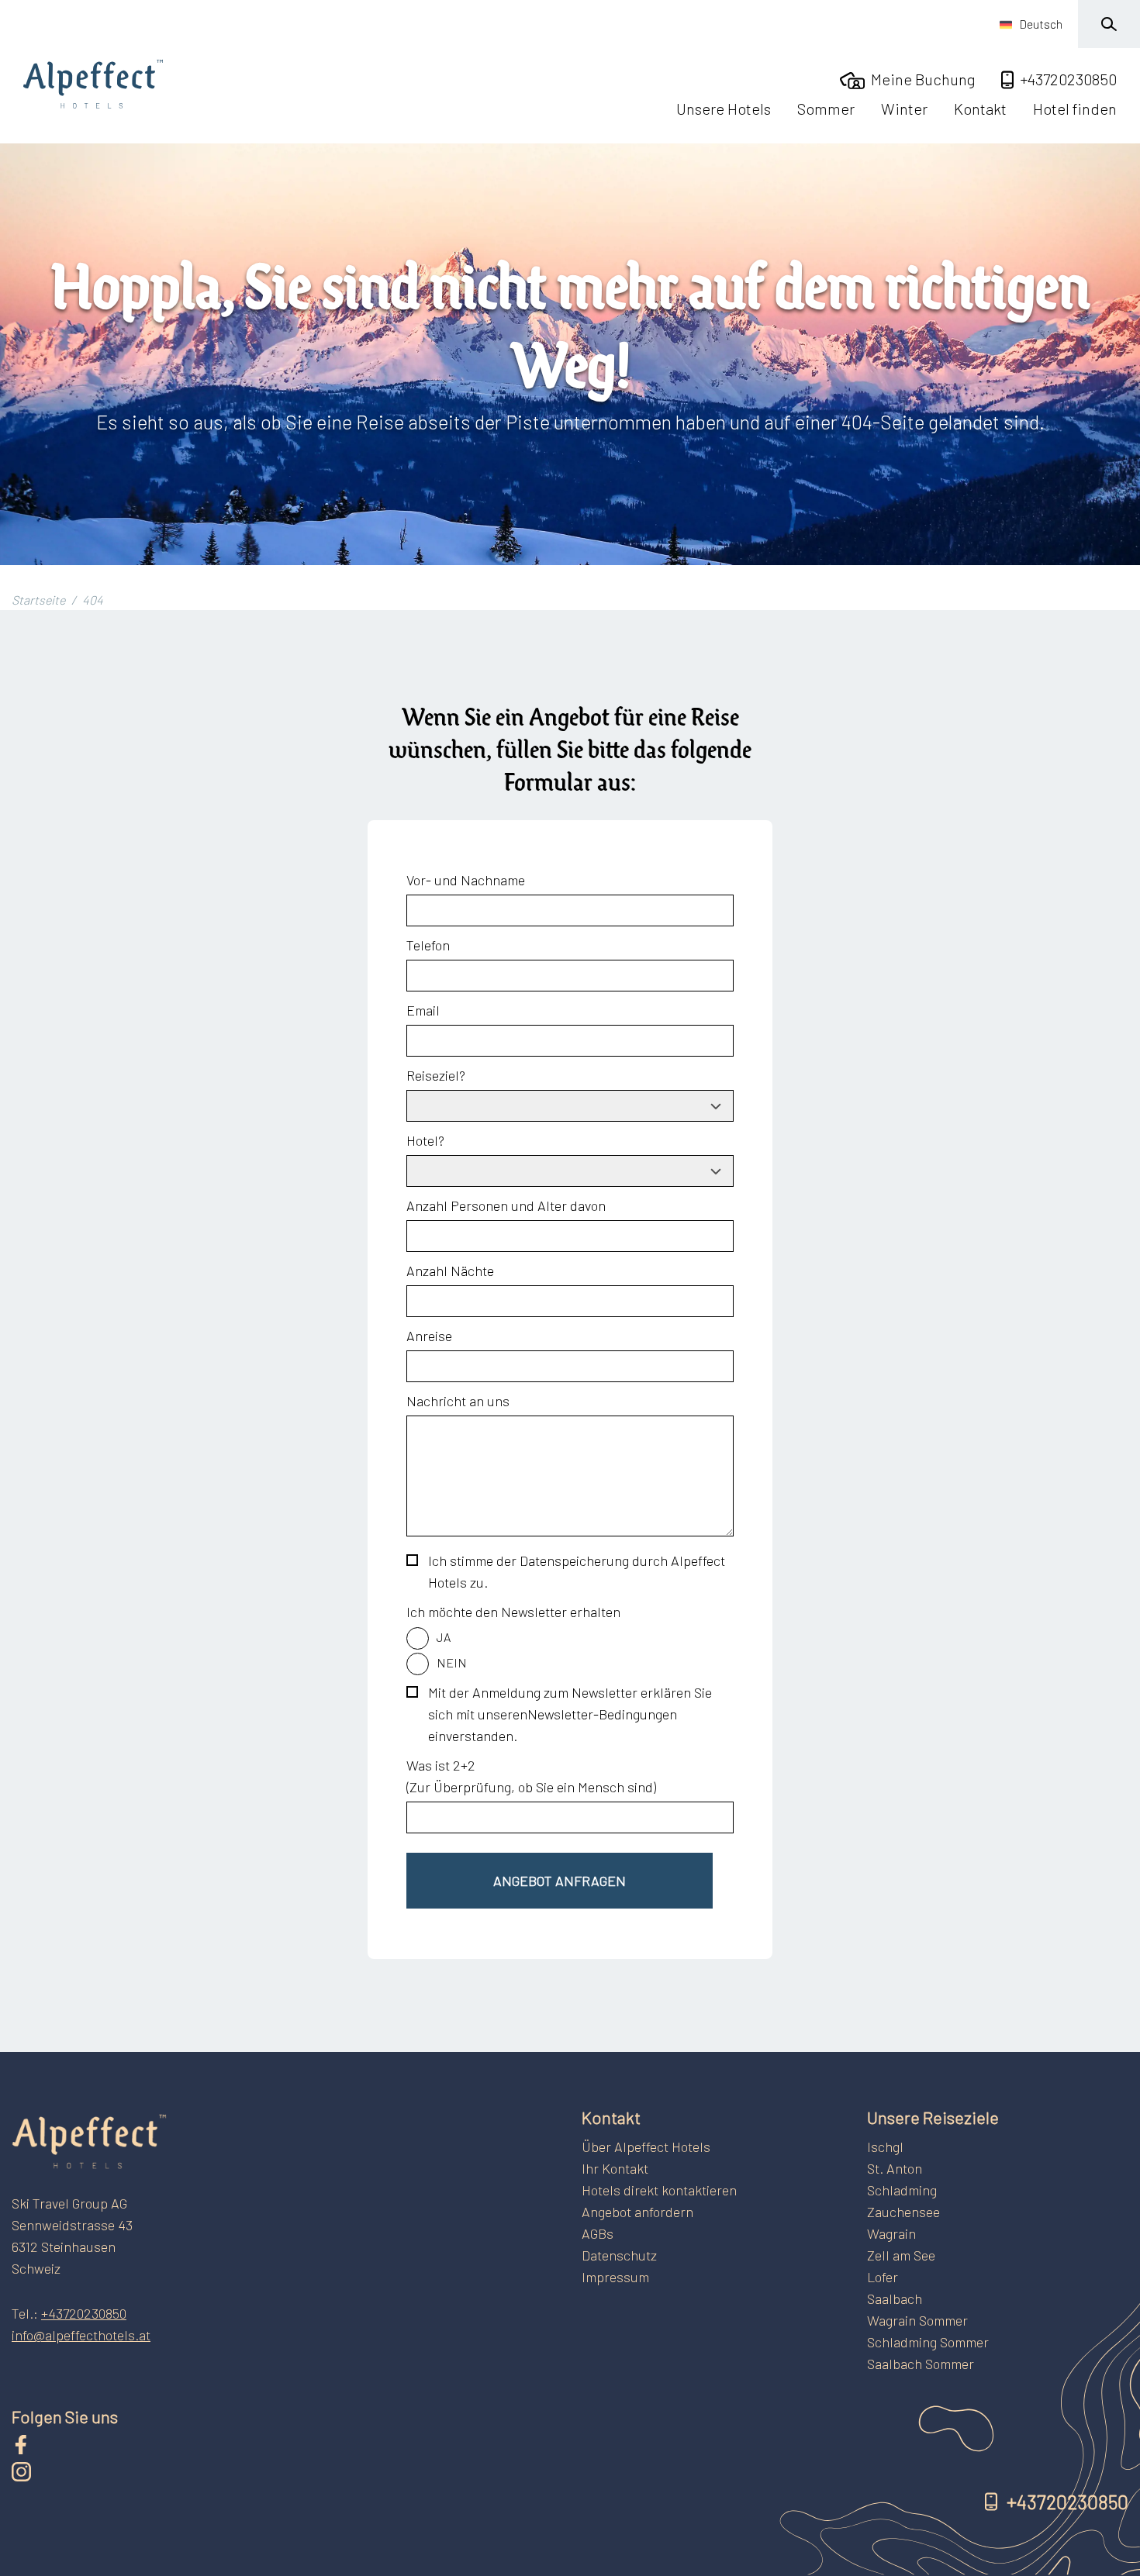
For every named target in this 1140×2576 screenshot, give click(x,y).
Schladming (902, 2190)
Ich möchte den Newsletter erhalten (513, 1612)
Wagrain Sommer (917, 2320)
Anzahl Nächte (450, 1271)
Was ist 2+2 (441, 1765)
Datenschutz (619, 2255)
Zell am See (901, 2255)
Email (423, 1010)
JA (444, 1637)
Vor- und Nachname (466, 880)
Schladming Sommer (928, 2342)
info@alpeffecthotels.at (81, 2335)
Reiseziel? (436, 1075)
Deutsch (1041, 24)
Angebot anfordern (637, 2212)
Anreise (429, 1336)
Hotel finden (1075, 109)
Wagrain (891, 2233)
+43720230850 (84, 2313)
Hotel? (425, 1140)
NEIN (452, 1662)
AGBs (598, 2233)
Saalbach (895, 2298)
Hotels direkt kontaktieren (659, 2190)
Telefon (428, 945)
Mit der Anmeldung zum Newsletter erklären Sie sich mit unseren (570, 1714)
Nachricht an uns (458, 1401)
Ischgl (885, 2147)
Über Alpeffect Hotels (646, 2147)
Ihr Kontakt (615, 2168)
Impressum (615, 2277)
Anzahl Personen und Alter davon (506, 1205)
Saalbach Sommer (921, 2364)
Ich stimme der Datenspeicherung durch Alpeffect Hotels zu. (577, 1571)
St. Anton (895, 2168)
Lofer (883, 2277)
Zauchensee (903, 2212)
